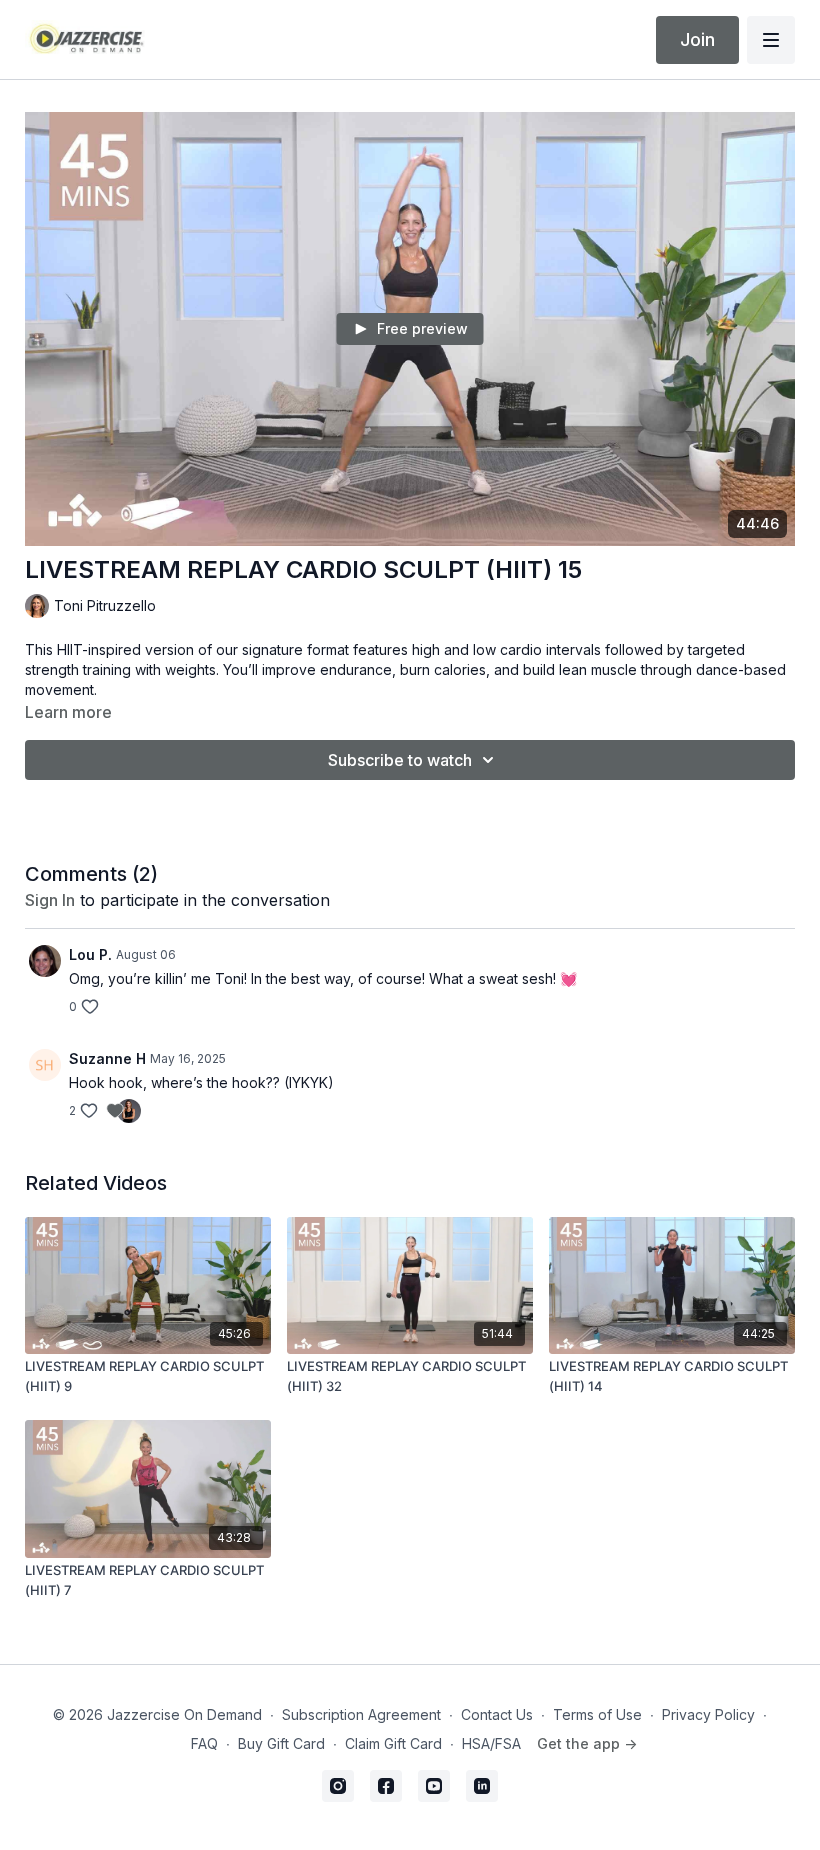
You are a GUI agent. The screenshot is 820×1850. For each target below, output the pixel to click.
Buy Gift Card (281, 1743)
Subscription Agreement (361, 1714)
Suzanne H (107, 1058)
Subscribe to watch (400, 760)
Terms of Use (597, 1714)
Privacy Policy (708, 1714)
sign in (50, 900)
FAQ (204, 1743)
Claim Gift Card (393, 1743)
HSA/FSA (491, 1743)
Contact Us (497, 1714)
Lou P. (90, 954)
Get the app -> (587, 1743)
